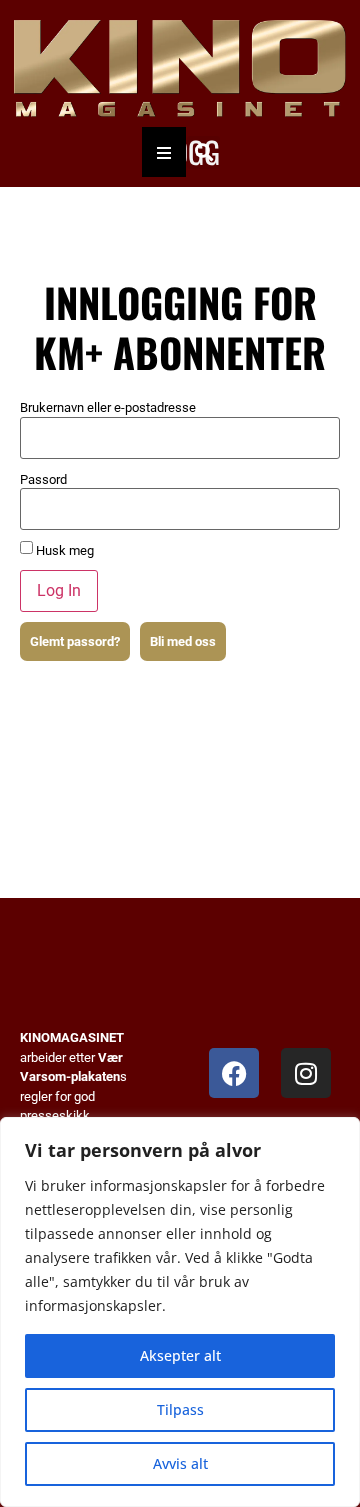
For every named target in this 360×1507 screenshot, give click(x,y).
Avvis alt (180, 1463)
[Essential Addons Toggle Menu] (164, 152)
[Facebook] (234, 1073)
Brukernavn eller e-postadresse (108, 407)
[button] (203, 152)
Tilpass (180, 1409)
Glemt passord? (75, 641)
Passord (43, 479)
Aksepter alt (180, 1355)
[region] (180, 1312)
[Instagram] (306, 1073)
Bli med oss (183, 641)
